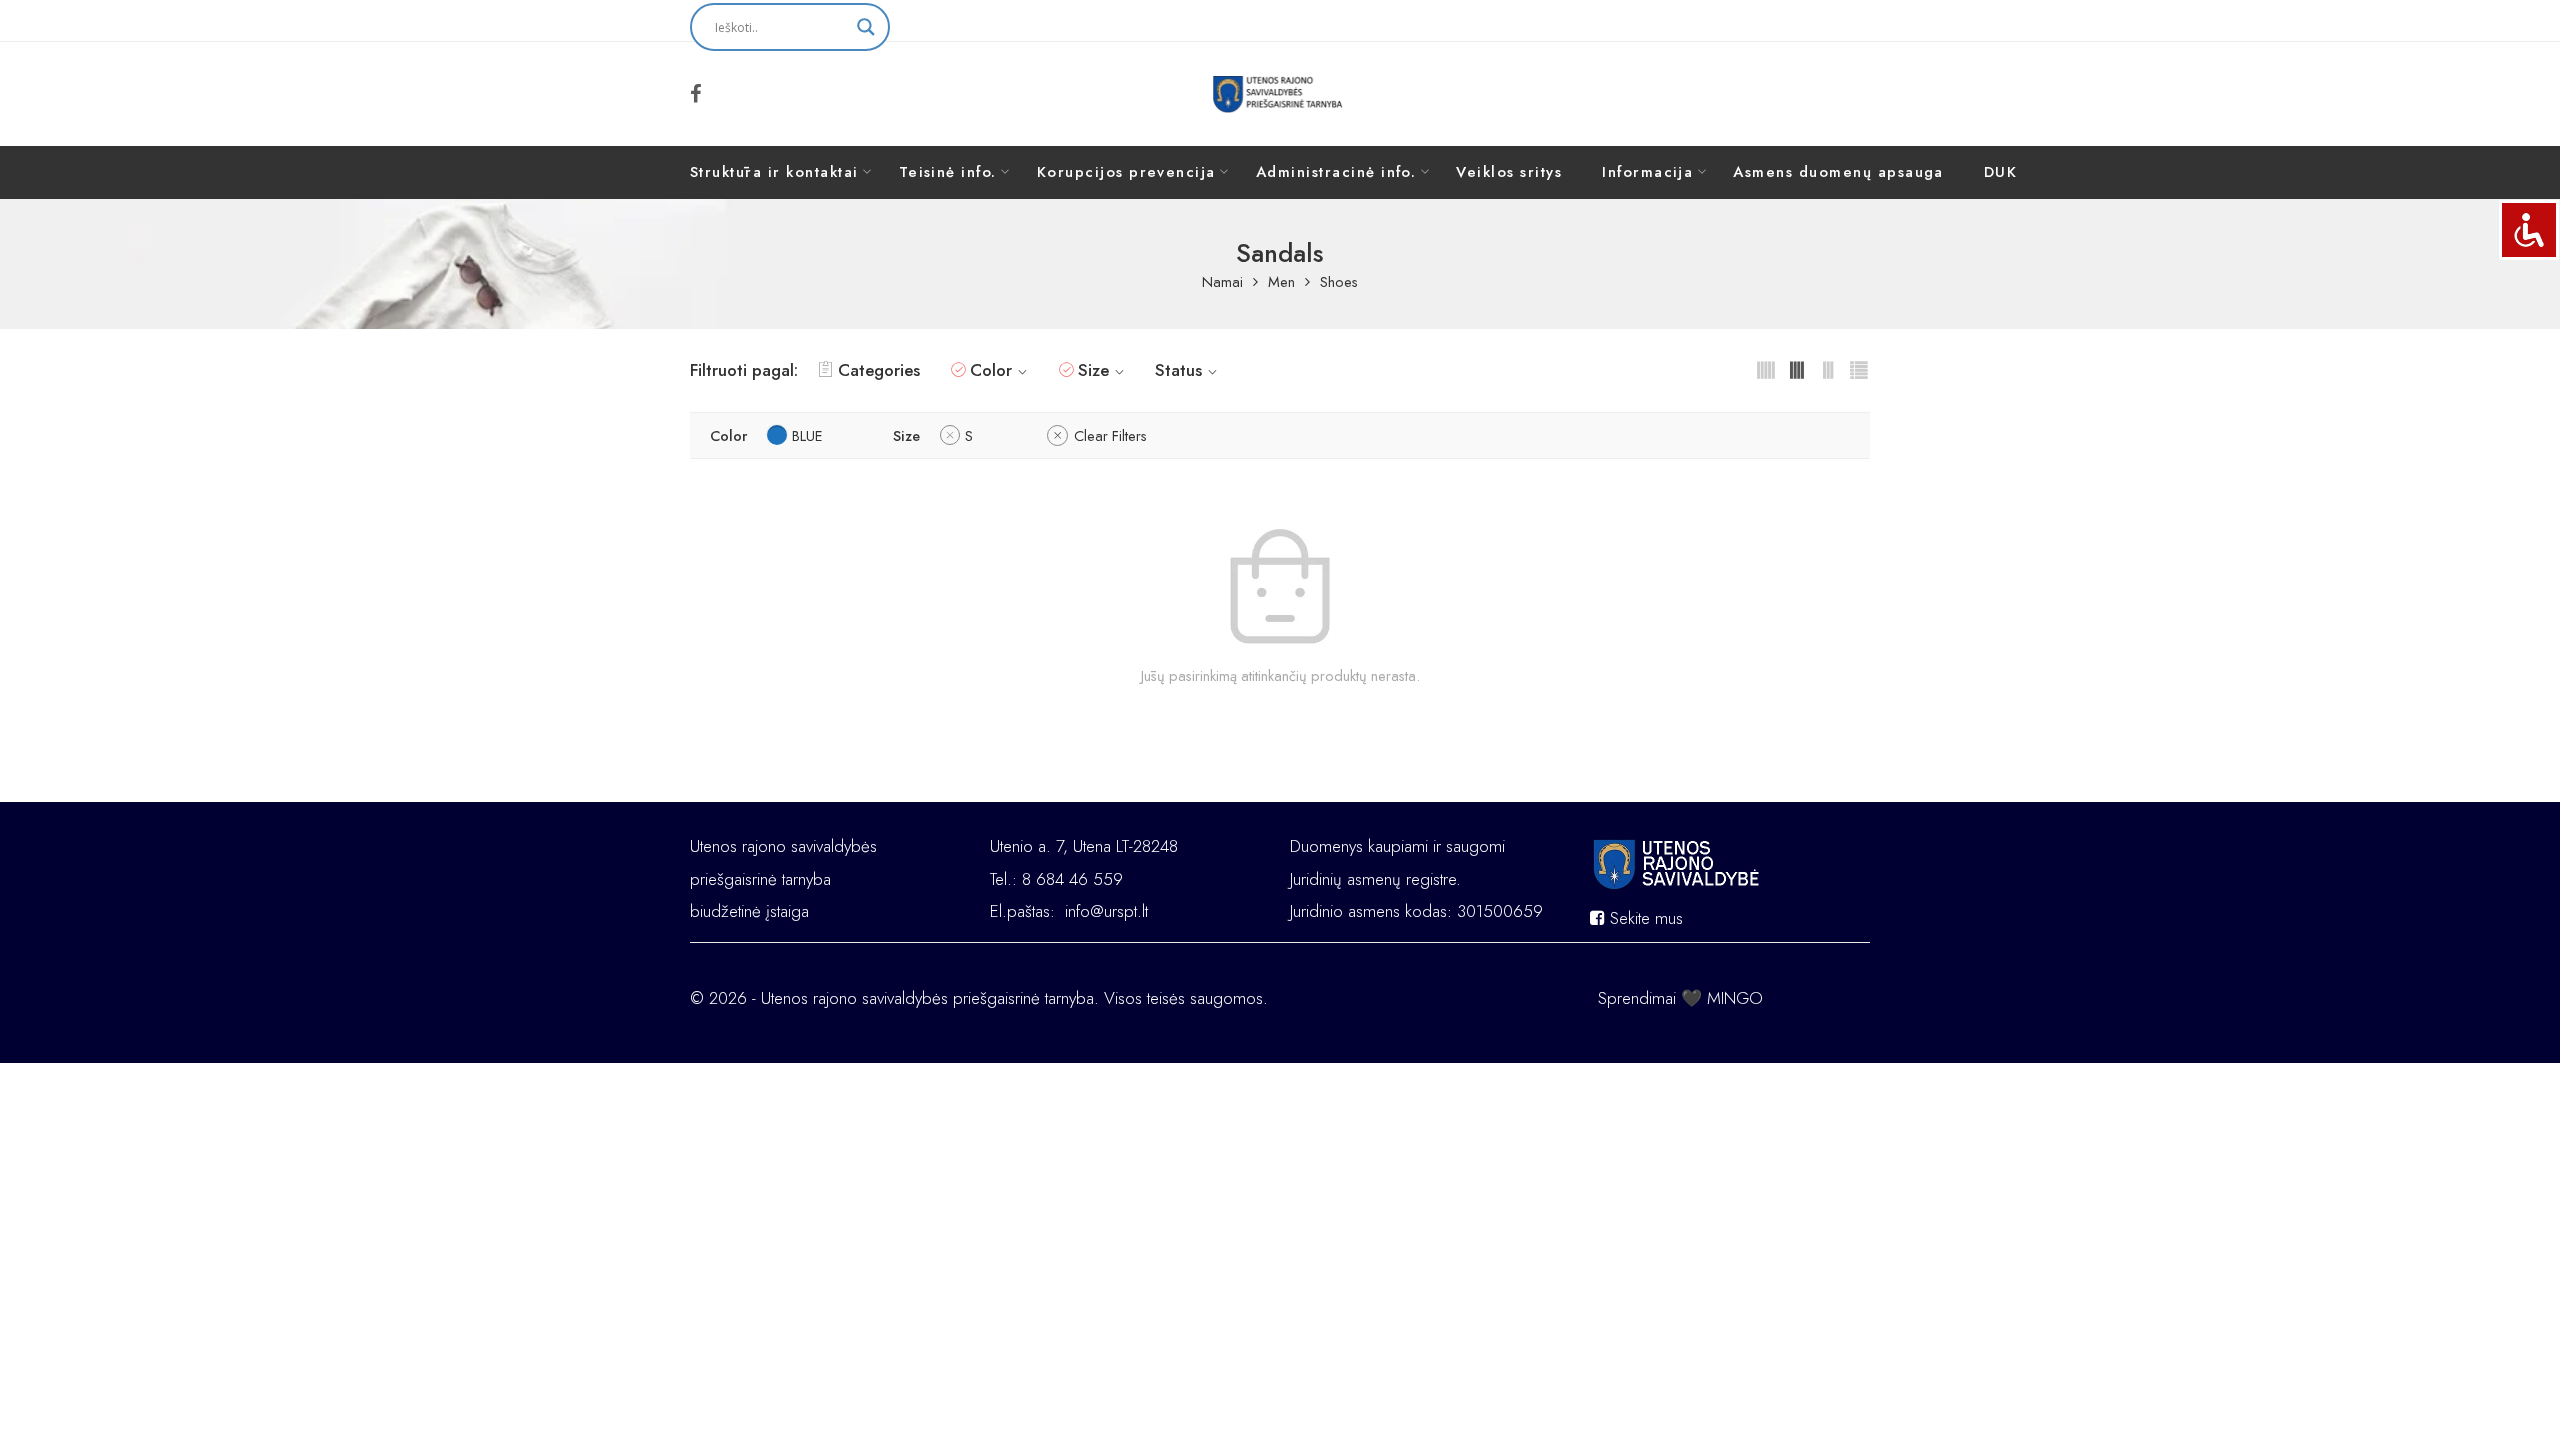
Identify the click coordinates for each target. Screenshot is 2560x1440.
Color (991, 370)
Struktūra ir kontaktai (774, 172)
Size (1093, 370)
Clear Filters (1110, 435)
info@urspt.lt (1106, 911)
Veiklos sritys (1509, 172)
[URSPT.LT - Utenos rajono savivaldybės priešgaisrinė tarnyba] (1280, 94)
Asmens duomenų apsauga (1838, 172)
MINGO (1735, 998)
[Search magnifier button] (866, 27)
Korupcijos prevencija (1126, 172)
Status (1178, 370)
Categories (879, 370)
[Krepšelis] (1841, 94)
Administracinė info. (1336, 172)
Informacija (1647, 172)
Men (1281, 282)
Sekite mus (1644, 918)
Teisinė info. (948, 172)
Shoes (1339, 282)
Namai (1222, 282)
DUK (2000, 172)
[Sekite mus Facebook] (696, 94)
